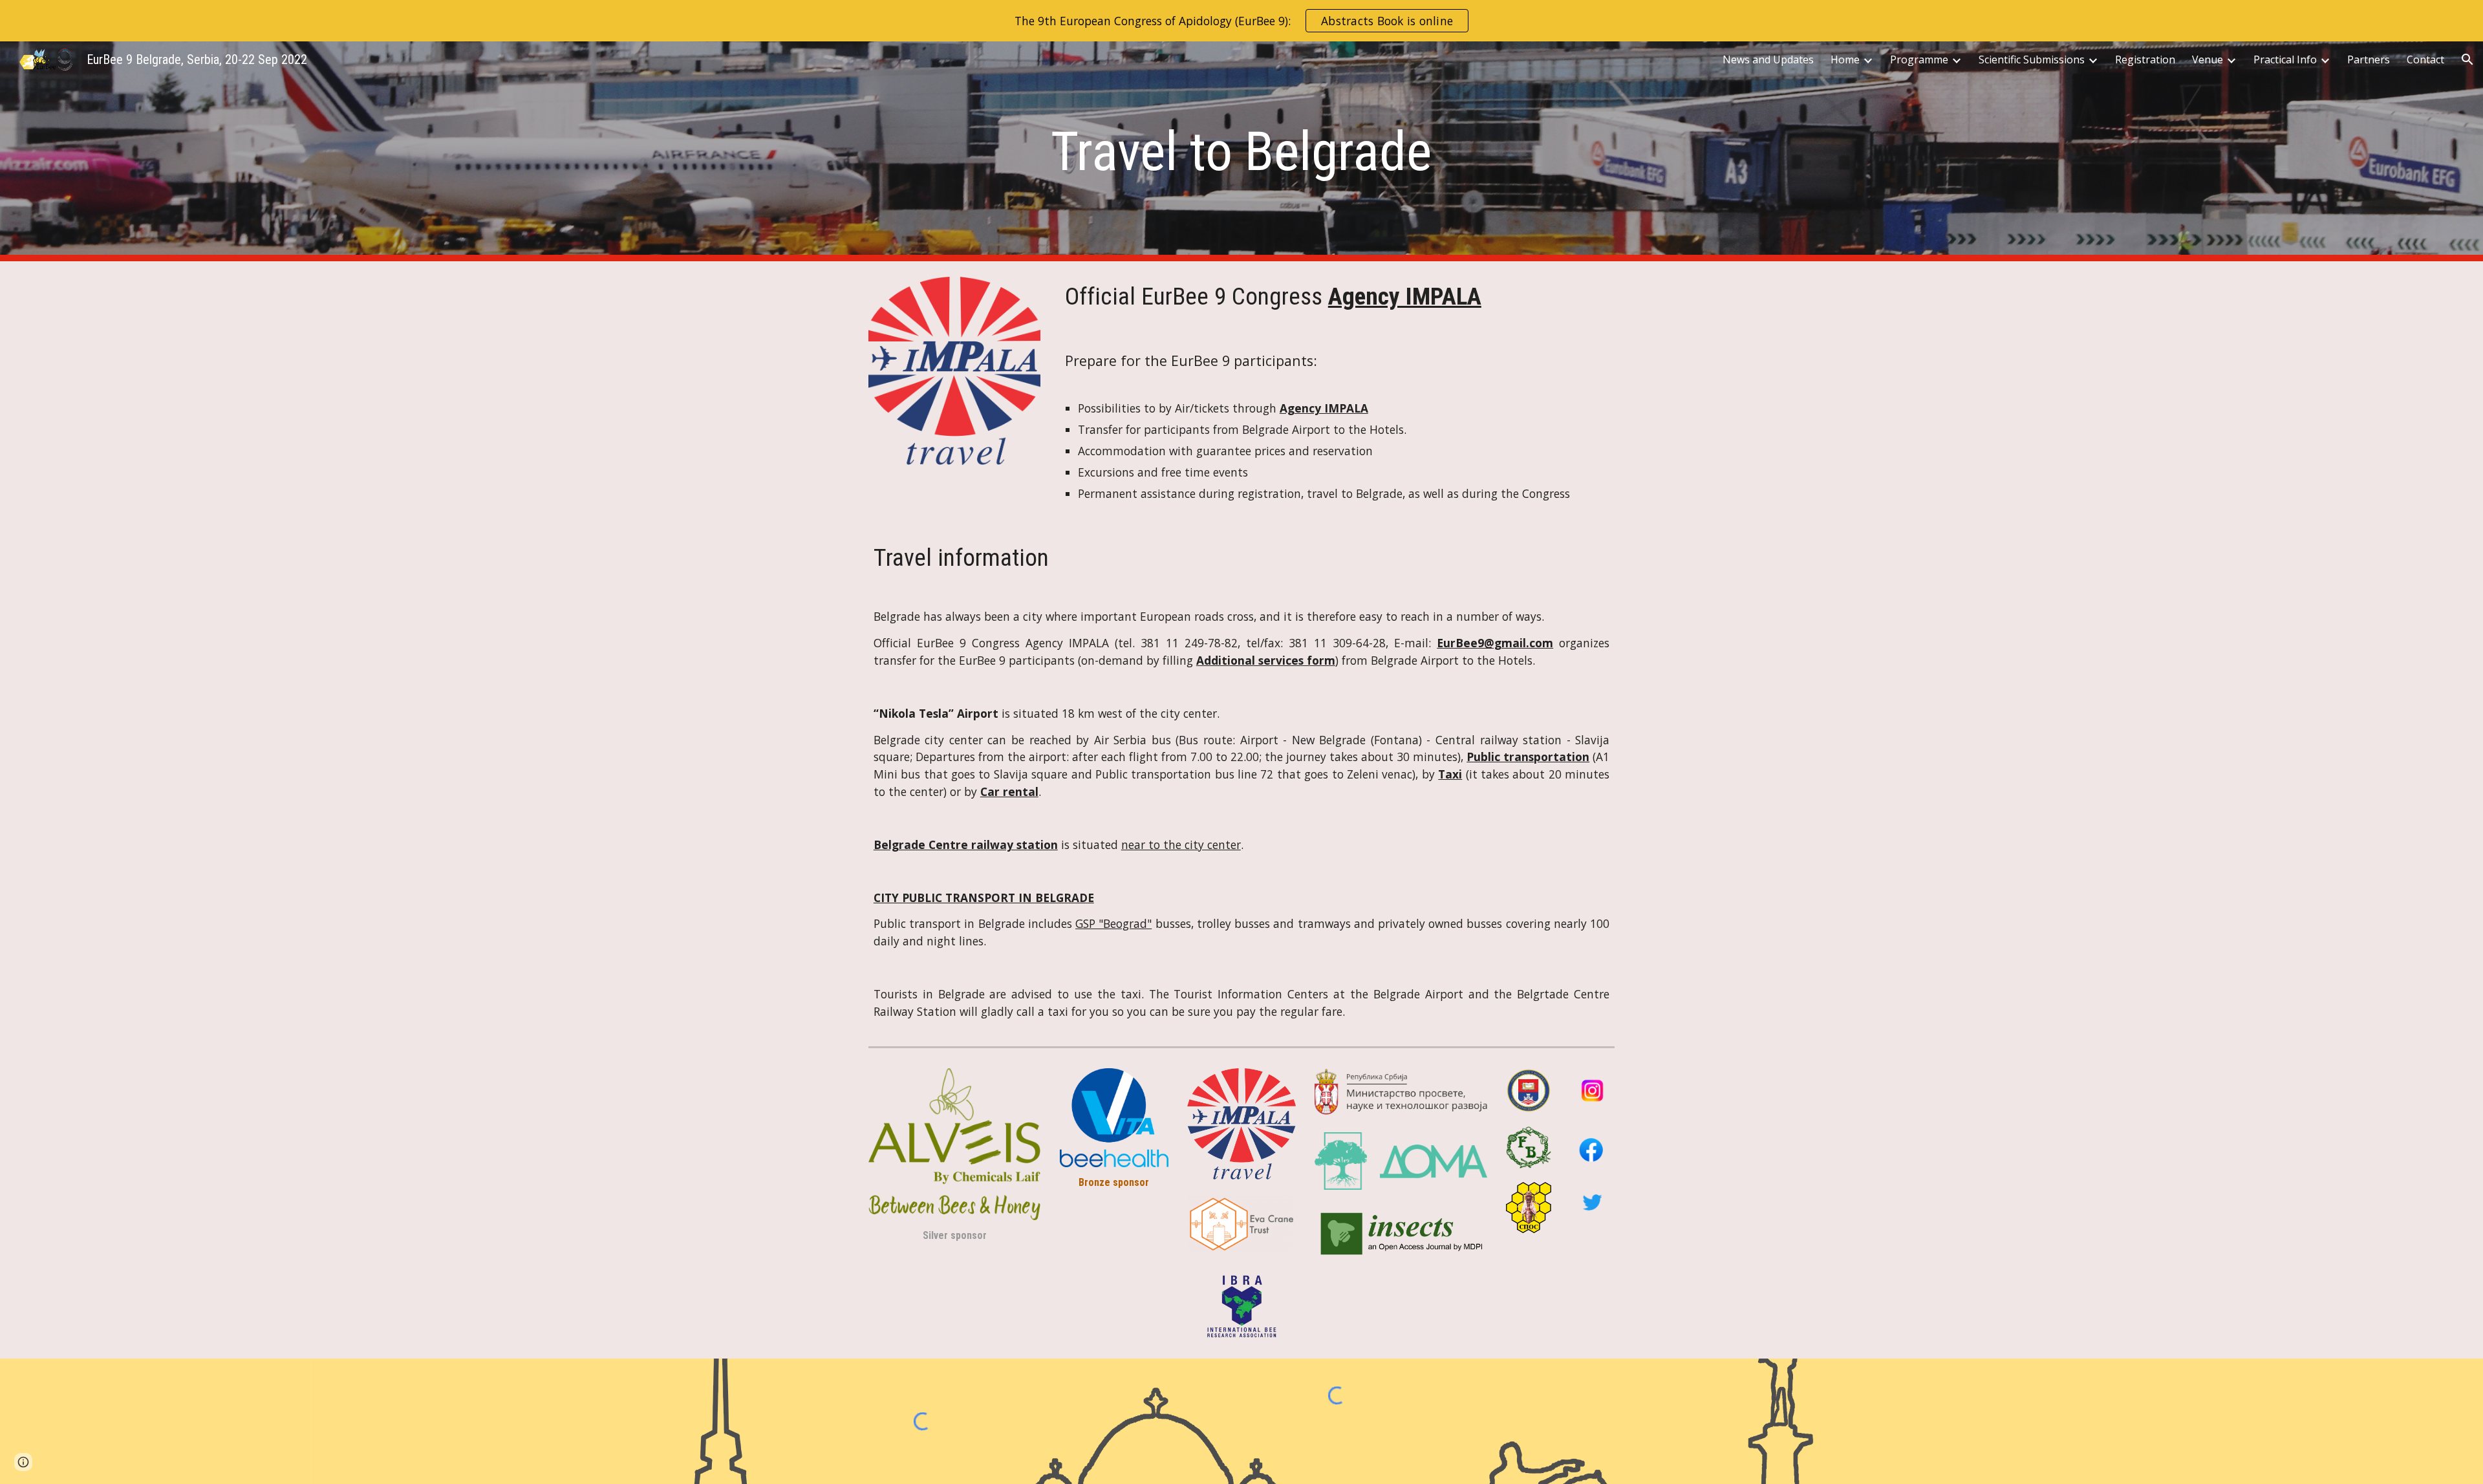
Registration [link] (2145, 59)
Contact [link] (2425, 59)
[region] (1241, 21)
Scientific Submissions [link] (2032, 59)
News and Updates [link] (1768, 59)
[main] (1241, 152)
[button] (2467, 59)
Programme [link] (1919, 59)
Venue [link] (2208, 59)
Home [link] (1845, 59)
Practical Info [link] (2285, 59)
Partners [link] (2369, 59)
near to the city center (1181, 844)
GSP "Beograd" (1113, 923)
